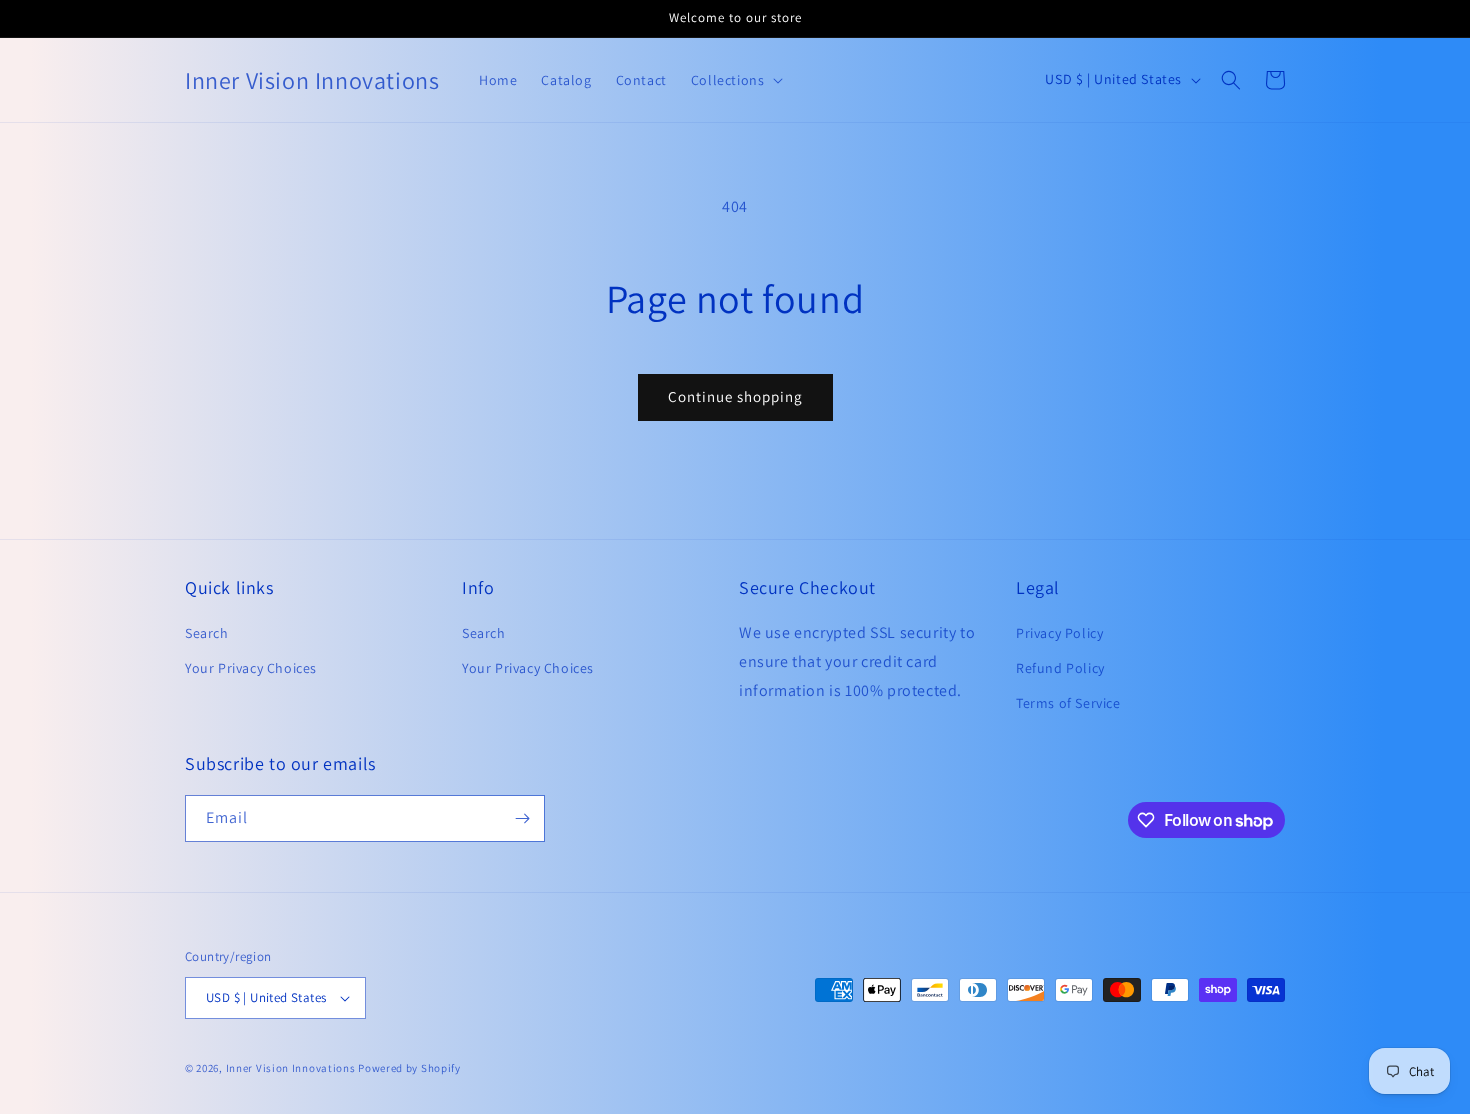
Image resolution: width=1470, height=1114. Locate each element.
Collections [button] (728, 80)
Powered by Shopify (409, 1068)
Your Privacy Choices (251, 668)
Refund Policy (1060, 668)
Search (207, 633)
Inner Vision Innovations (291, 1068)
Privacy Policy (1059, 633)
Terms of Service (1068, 704)
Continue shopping (735, 396)
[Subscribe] (522, 818)
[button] (1231, 80)
